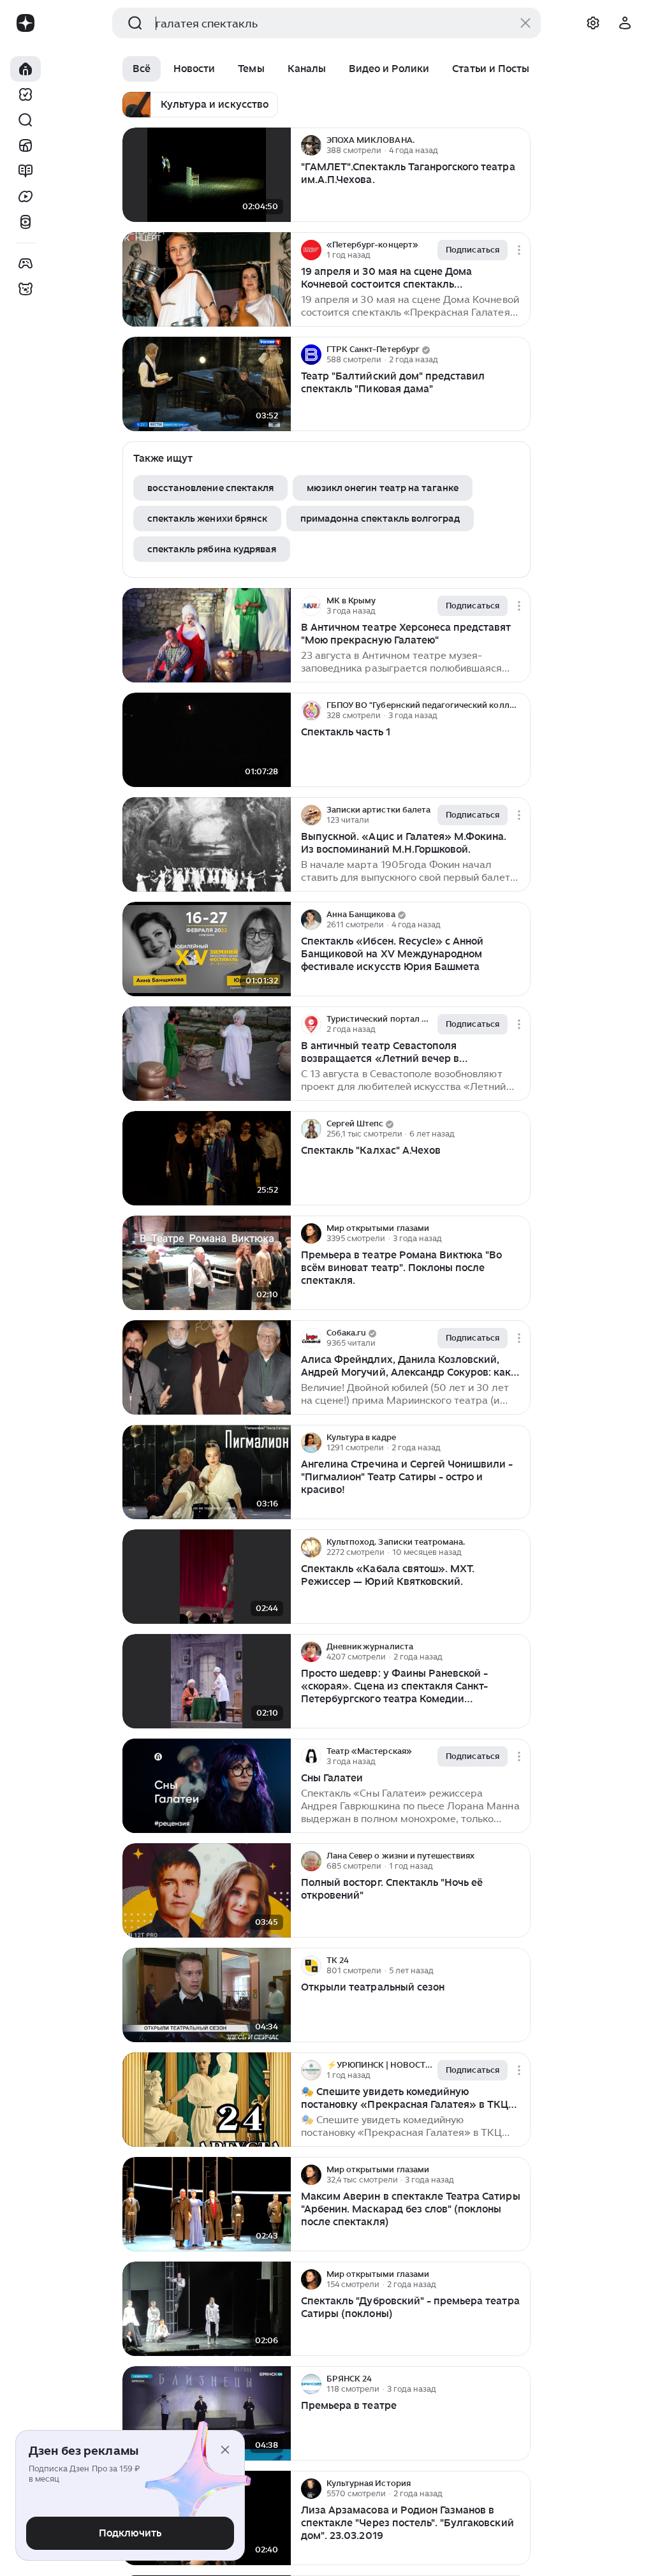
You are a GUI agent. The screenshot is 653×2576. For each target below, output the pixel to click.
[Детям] (26, 289)
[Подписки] (26, 94)
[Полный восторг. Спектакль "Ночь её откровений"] (207, 1891)
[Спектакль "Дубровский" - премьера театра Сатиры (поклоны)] (207, 2309)
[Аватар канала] (311, 145)
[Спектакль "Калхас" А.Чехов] (207, 1159)
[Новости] (26, 145)
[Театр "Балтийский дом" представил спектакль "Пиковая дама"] (207, 384)
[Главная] (26, 69)
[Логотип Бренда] (26, 23)
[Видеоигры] (26, 263)
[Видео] (26, 196)
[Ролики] (26, 222)
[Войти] (625, 23)
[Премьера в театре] (207, 2414)
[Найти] (26, 120)
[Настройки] (593, 23)
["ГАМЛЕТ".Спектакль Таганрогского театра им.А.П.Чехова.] (207, 175)
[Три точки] (519, 145)
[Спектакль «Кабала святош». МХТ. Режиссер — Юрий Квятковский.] (207, 1577)
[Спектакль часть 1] (207, 740)
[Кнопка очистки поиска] (525, 23)
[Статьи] (26, 171)
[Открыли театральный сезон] (207, 1995)
